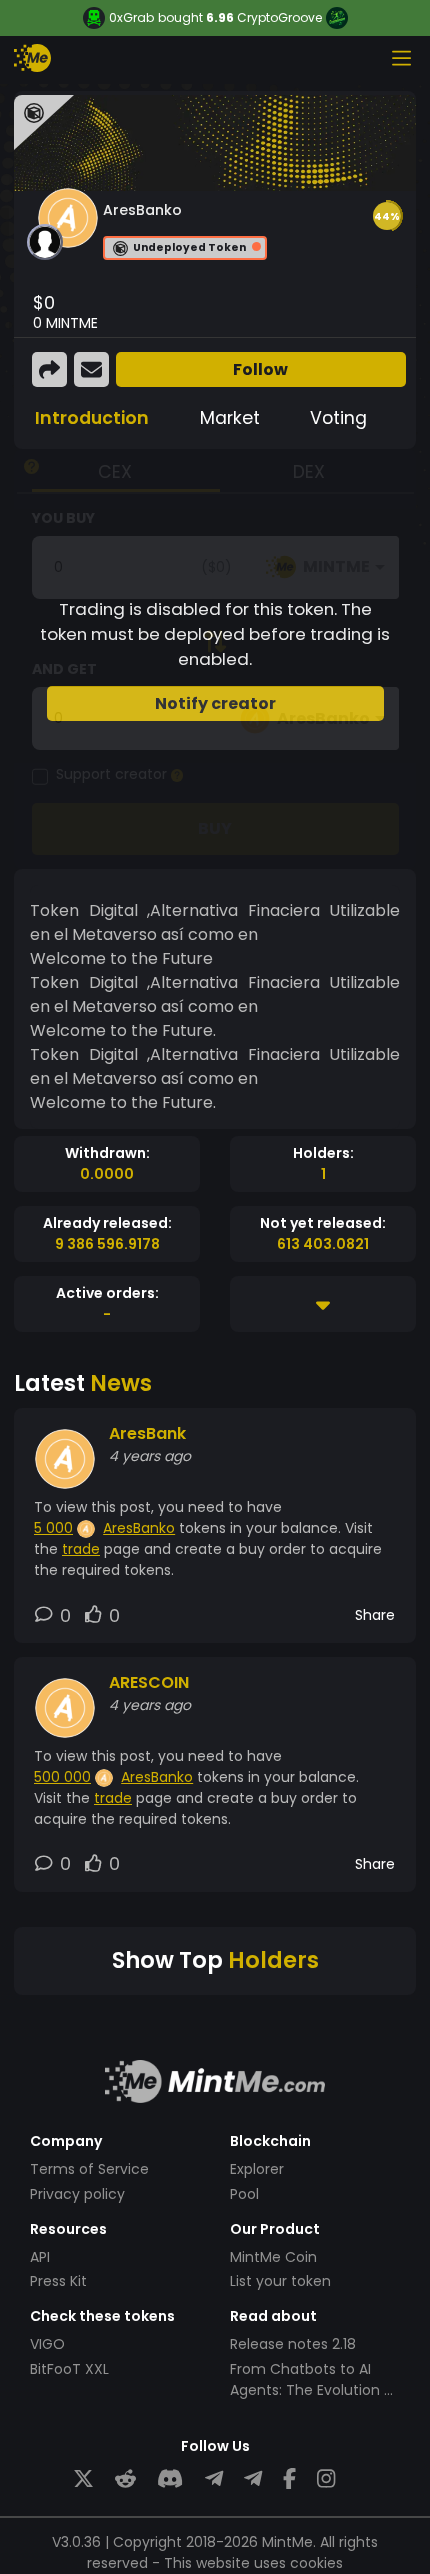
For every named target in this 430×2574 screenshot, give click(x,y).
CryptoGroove (279, 17)
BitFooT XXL (69, 2369)
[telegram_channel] (253, 2479)
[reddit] (125, 2479)
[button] (387, 216)
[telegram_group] (214, 2479)
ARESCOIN (149, 1682)
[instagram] (326, 2479)
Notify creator (215, 703)
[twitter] (83, 2479)
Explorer (257, 2169)
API (40, 2257)
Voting (338, 418)
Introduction (92, 418)
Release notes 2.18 (293, 2344)
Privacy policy (77, 2194)
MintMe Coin (273, 2257)
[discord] (170, 2479)
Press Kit (58, 2281)
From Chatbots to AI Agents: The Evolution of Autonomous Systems (314, 2390)
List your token (280, 2281)
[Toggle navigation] (401, 58)
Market (230, 418)
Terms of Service (89, 2169)
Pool (244, 2194)
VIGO (47, 2344)
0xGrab (131, 18)
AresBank (147, 1433)
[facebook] (289, 2479)
